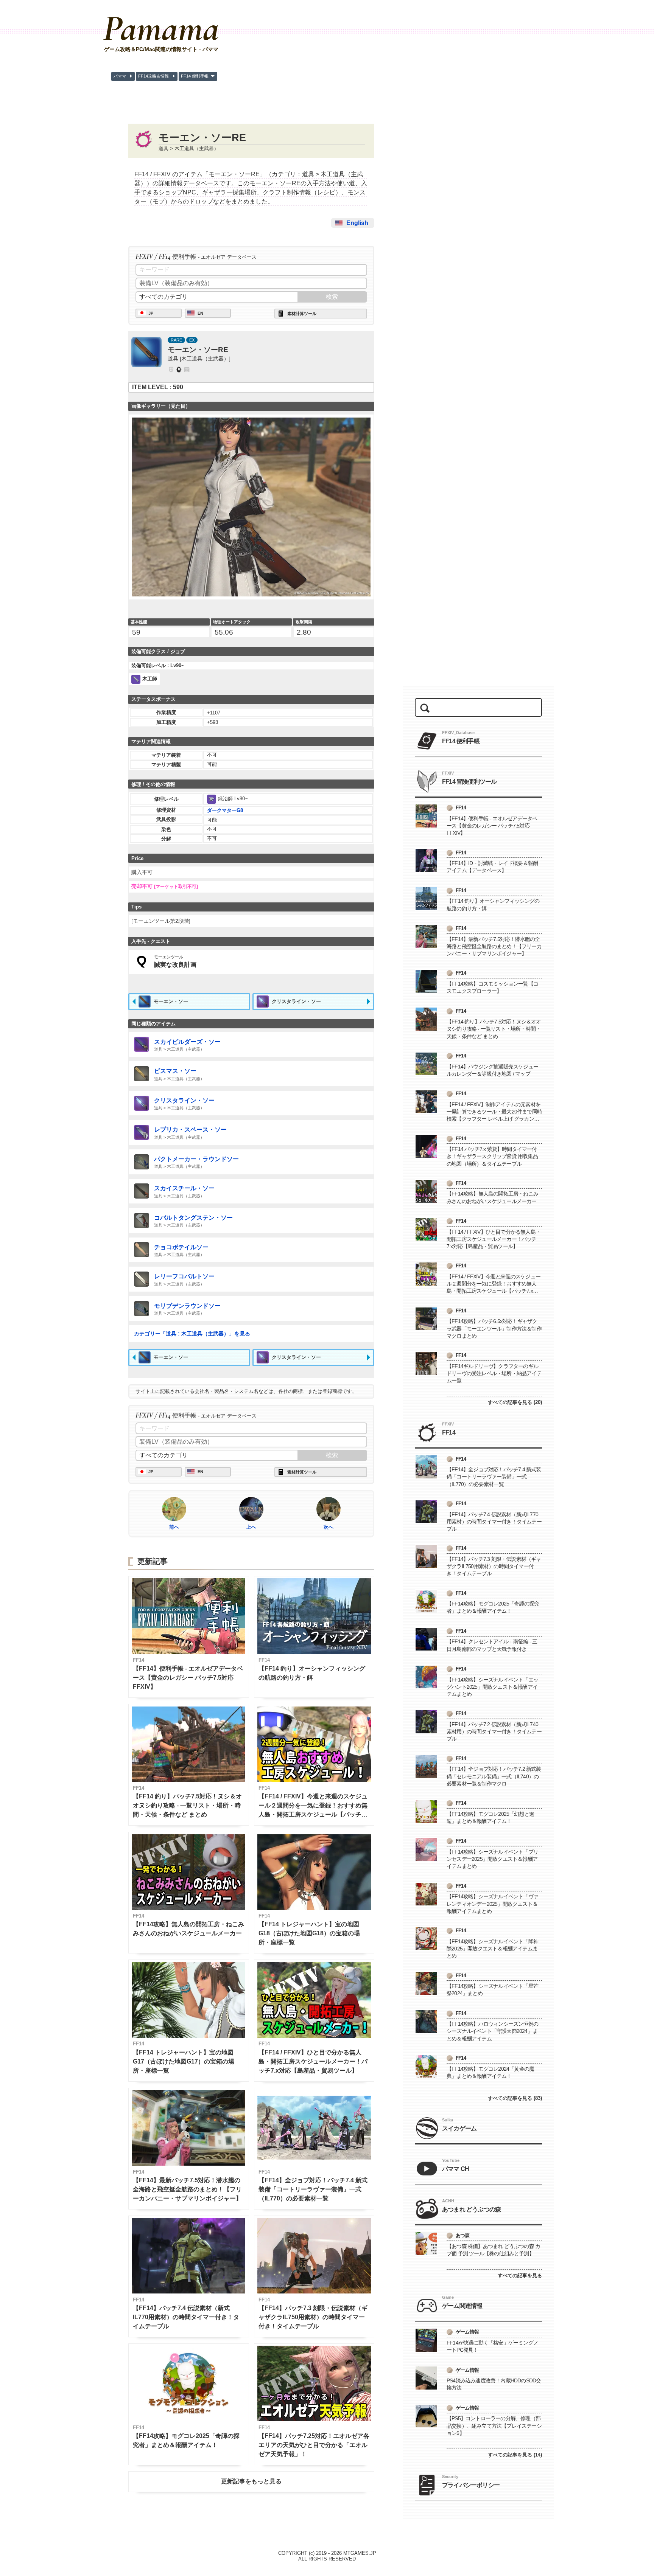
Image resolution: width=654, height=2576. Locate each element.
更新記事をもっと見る (251, 2481)
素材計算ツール (302, 314)
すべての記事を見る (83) (515, 2098)
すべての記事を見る (520, 2276)
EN (200, 313)
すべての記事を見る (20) (515, 1402)
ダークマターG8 (225, 810)
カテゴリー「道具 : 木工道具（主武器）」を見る (192, 1334)
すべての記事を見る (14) (515, 2455)
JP (151, 313)
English (357, 223)
